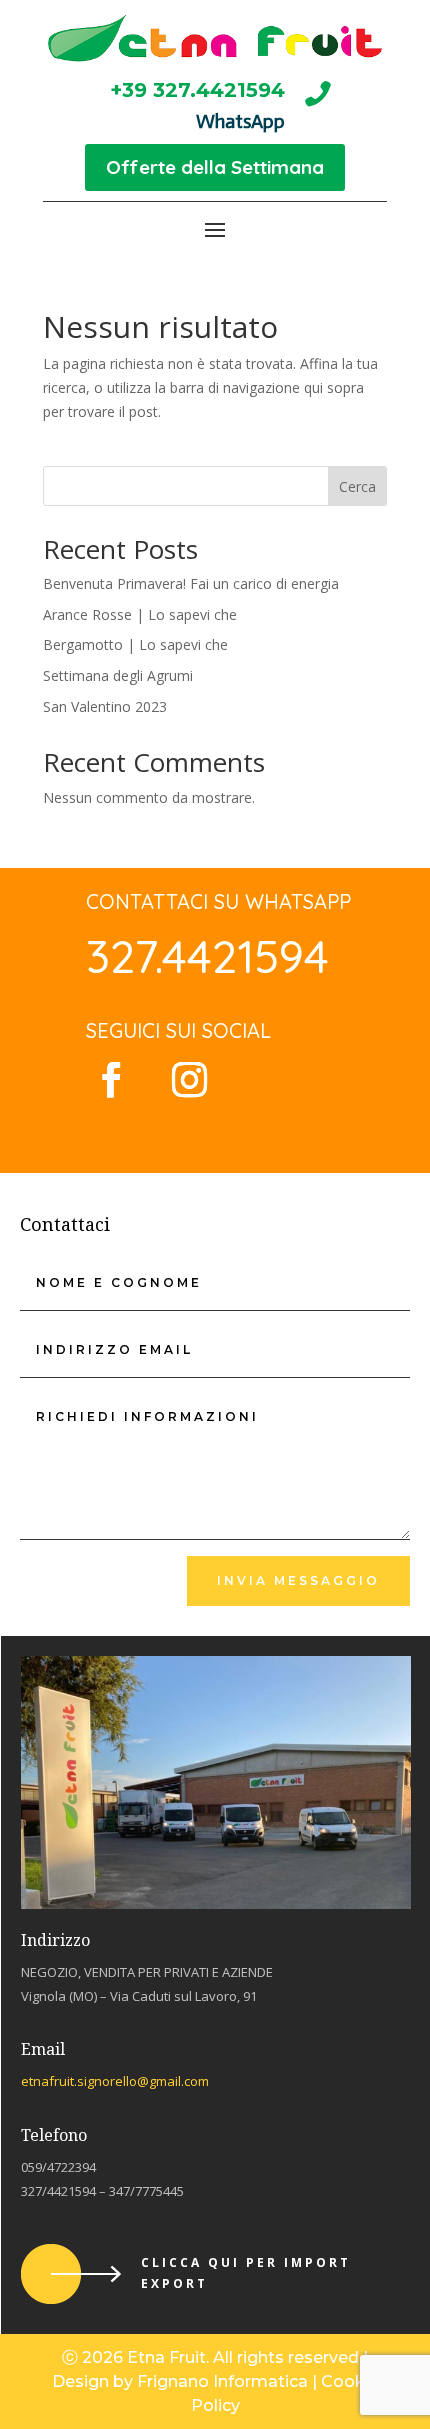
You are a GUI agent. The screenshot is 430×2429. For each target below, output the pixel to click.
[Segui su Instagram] (189, 1080)
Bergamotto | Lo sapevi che (135, 644)
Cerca (357, 486)
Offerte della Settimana (215, 167)
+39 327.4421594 (197, 90)
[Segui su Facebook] (111, 1080)
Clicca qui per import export (246, 2272)
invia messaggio (298, 1580)
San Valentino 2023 (105, 706)
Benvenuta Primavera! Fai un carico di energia (191, 583)
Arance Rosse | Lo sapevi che (140, 614)
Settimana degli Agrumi (118, 675)
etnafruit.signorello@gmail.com (115, 2081)
